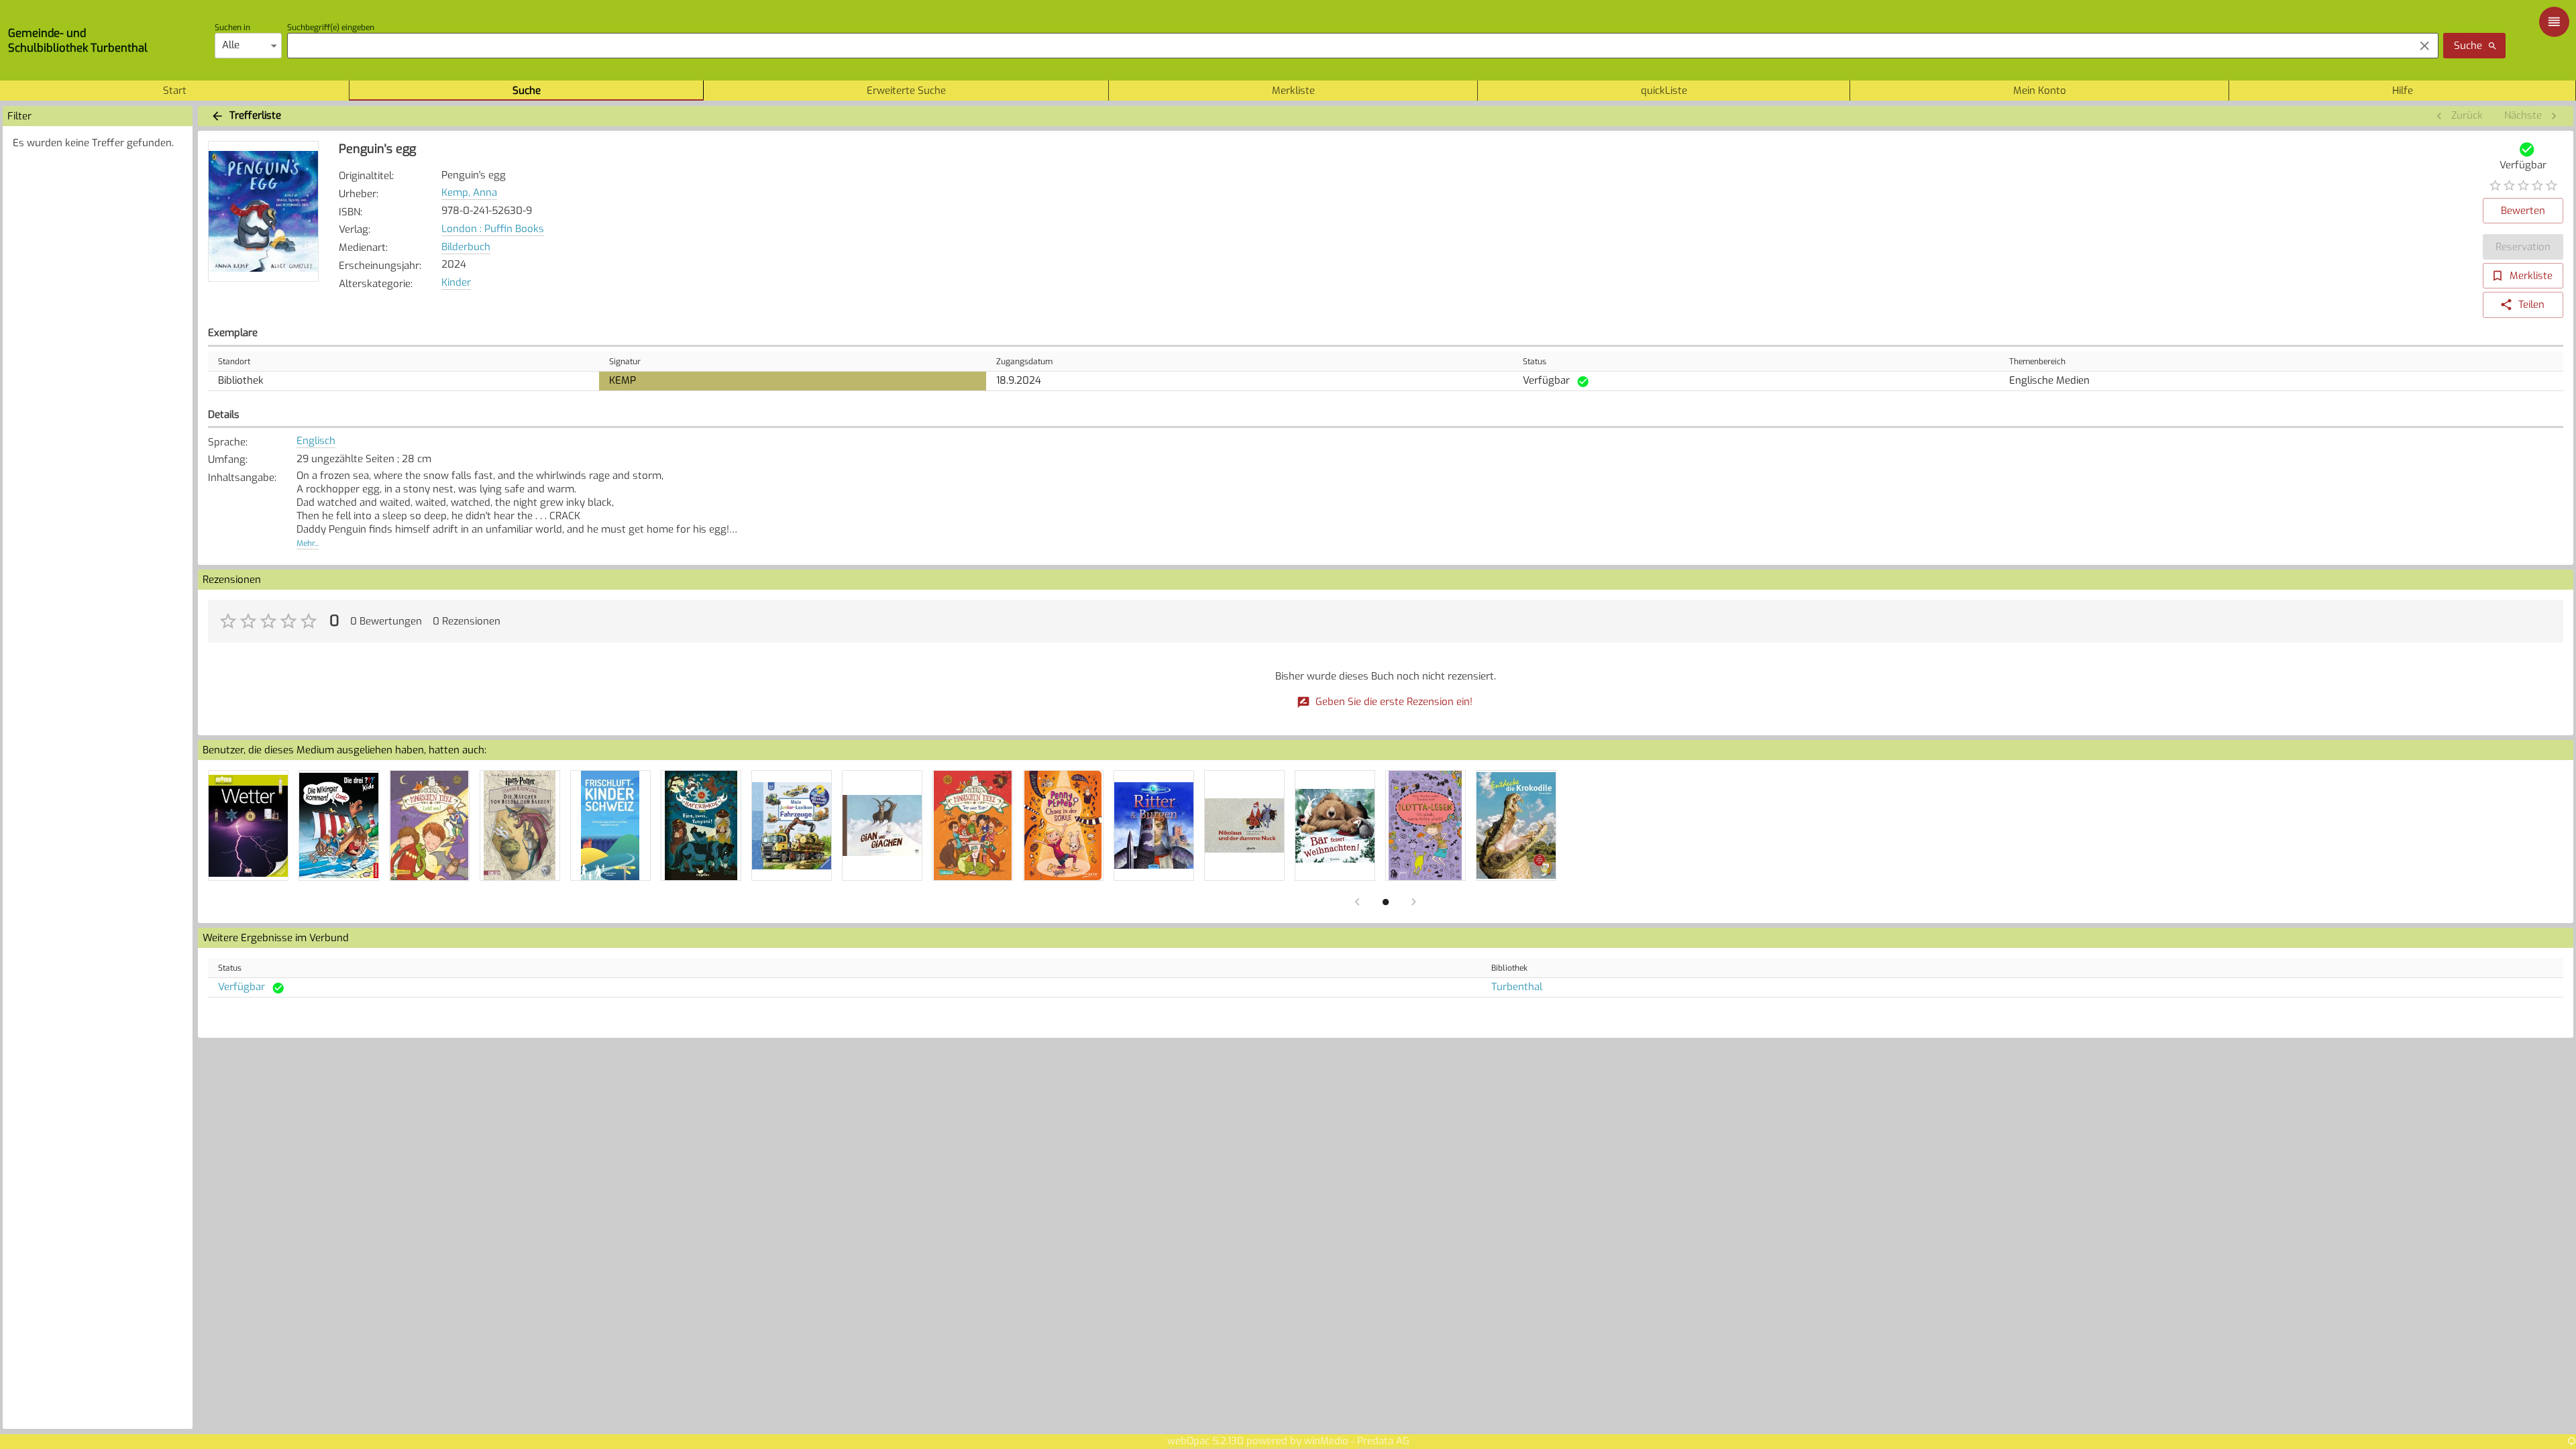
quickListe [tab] (1664, 91)
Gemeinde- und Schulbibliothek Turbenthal (78, 40)
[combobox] (1347, 46)
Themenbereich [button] (2037, 362)
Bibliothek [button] (1509, 968)
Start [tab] (175, 91)
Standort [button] (234, 362)
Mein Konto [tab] (2040, 91)
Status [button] (1535, 362)
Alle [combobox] (231, 45)
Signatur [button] (625, 362)
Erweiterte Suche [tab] (906, 91)
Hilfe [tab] (2403, 91)
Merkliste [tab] (1293, 91)
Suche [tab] (527, 91)
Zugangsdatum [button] (1024, 362)
